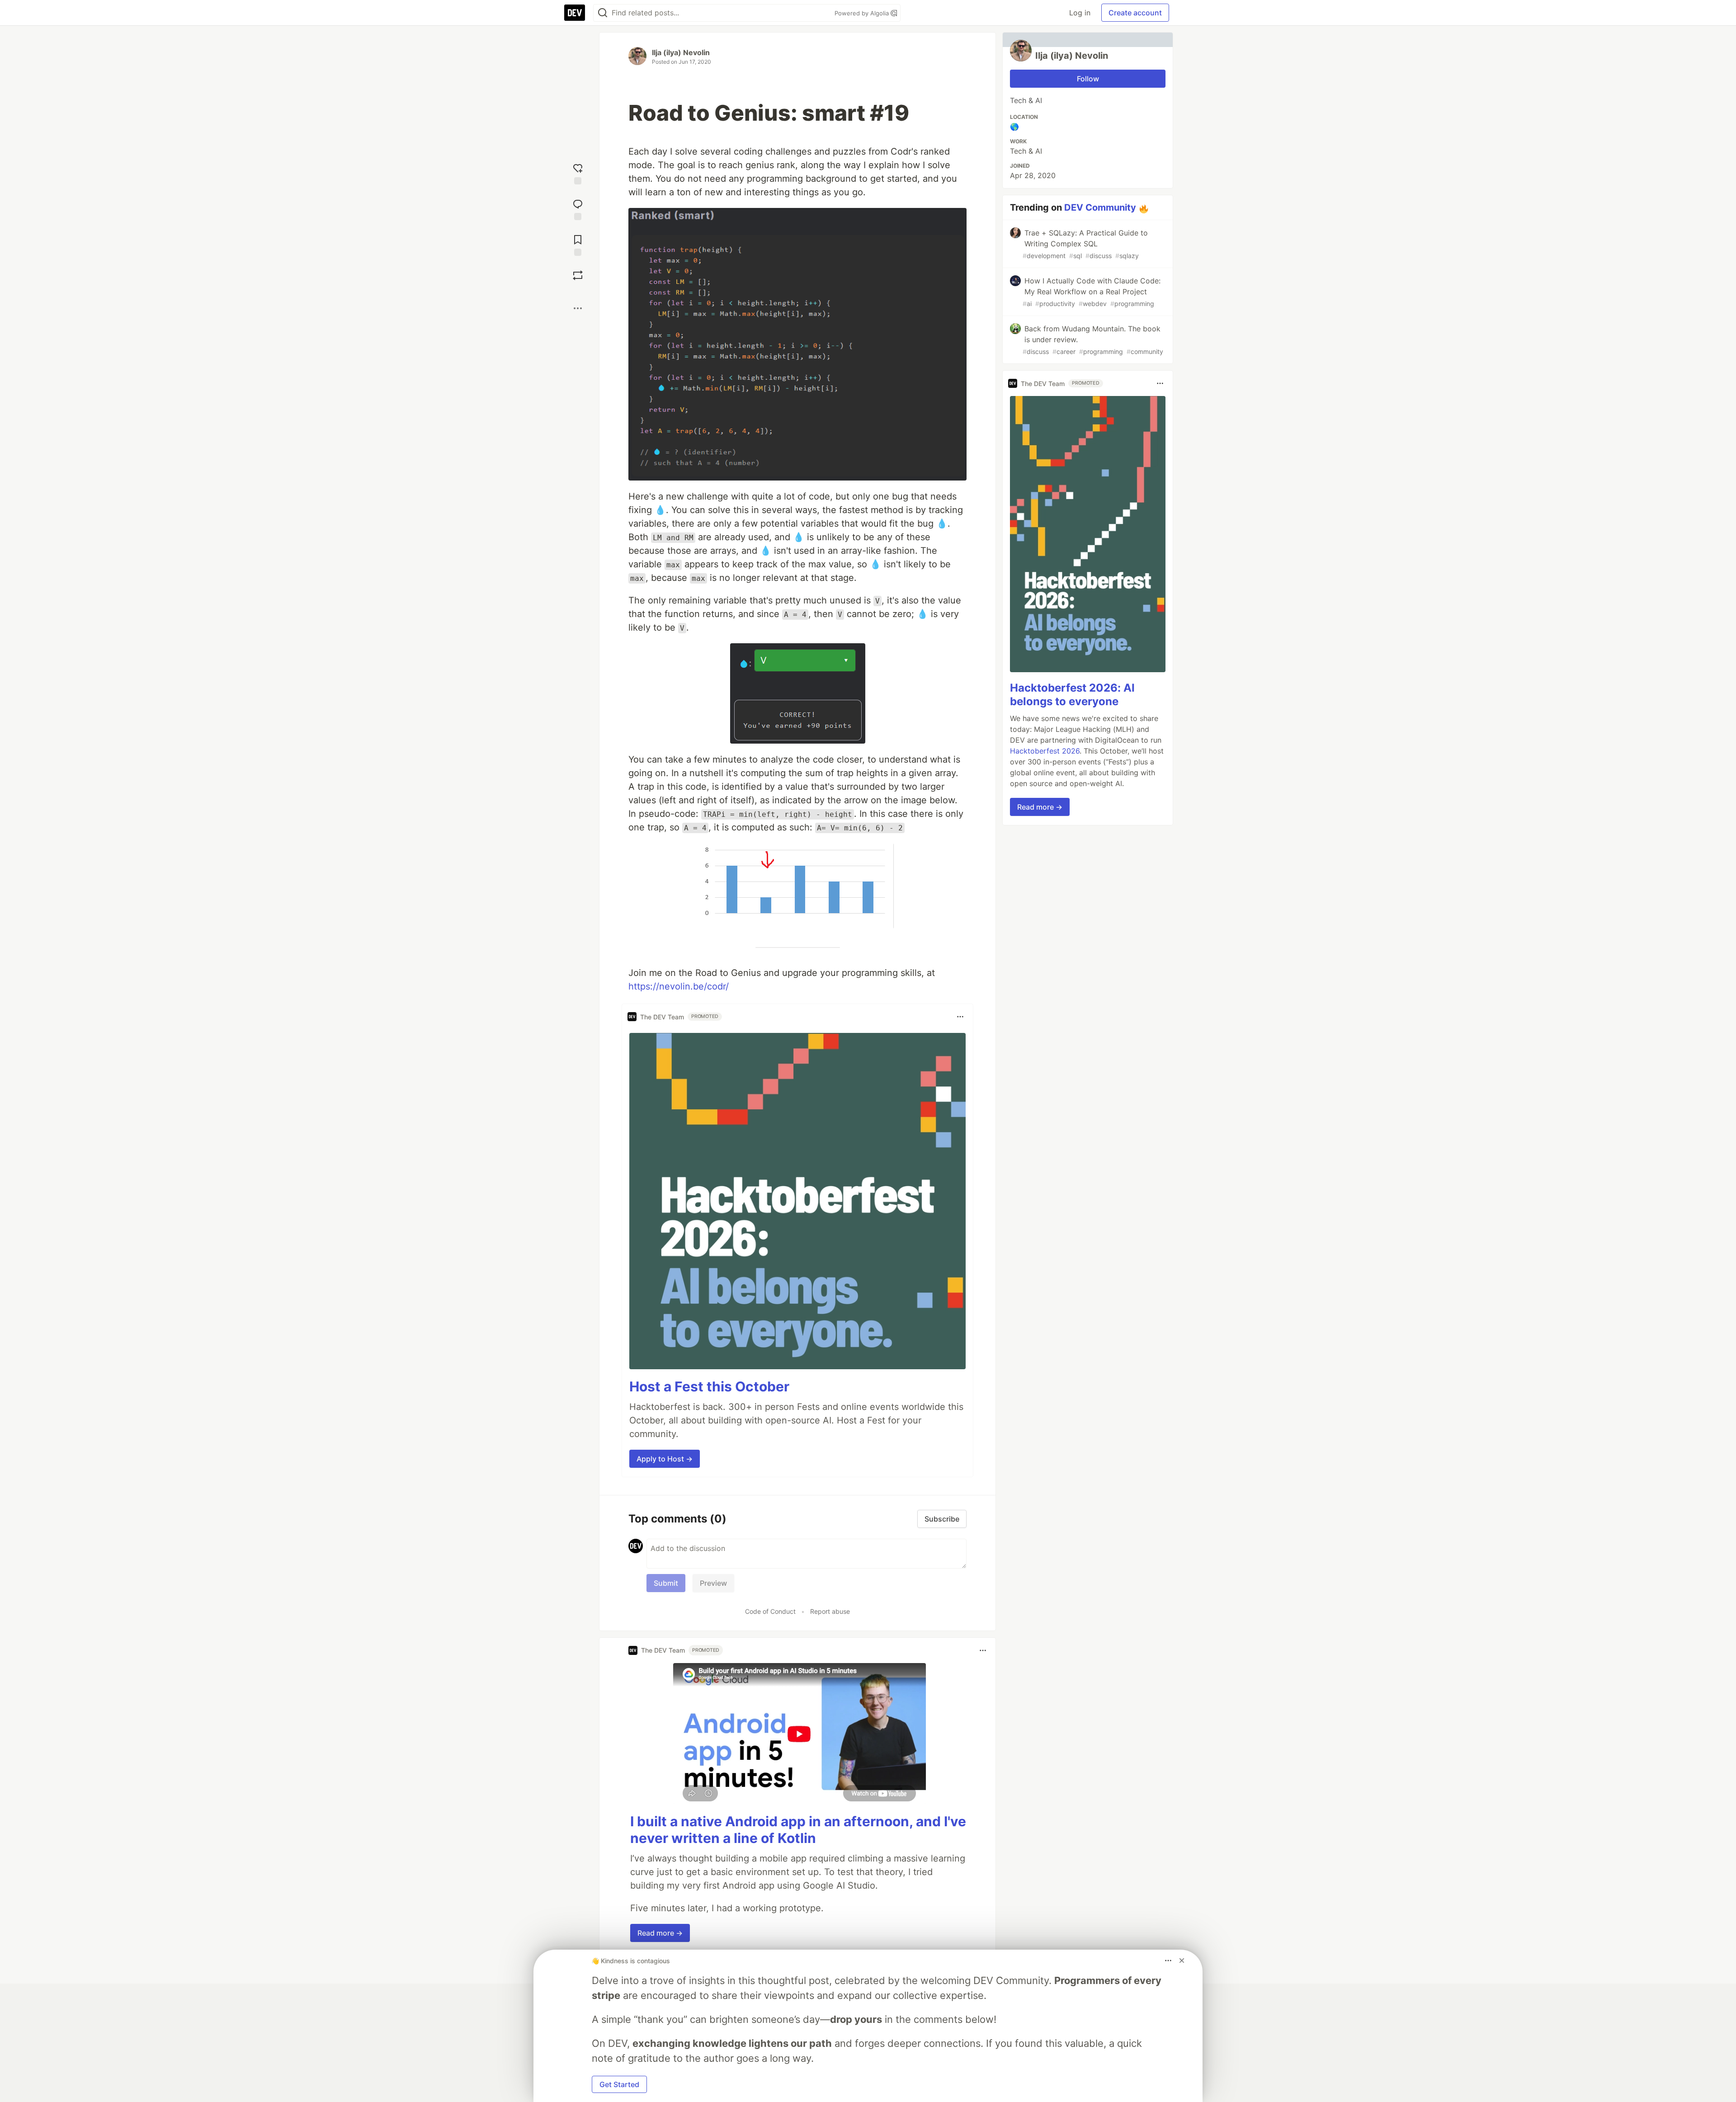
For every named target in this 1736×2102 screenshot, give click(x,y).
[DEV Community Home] (575, 13)
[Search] (603, 13)
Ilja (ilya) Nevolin (681, 52)
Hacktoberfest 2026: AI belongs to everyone (1072, 695)
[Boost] (578, 275)
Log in (1080, 13)
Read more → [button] (660, 1933)
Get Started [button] (619, 2084)
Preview (713, 1583)
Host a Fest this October (709, 1386)
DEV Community (1100, 207)
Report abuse (830, 1611)
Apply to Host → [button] (665, 1459)
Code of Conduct (770, 1611)
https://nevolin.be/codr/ (679, 986)
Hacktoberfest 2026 (1045, 751)
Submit (666, 1583)
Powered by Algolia (863, 13)
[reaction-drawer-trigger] (578, 173)
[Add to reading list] (578, 244)
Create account (1135, 13)
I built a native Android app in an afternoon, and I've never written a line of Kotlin (798, 1830)
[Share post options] (578, 308)
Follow (1088, 79)
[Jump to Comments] (578, 209)
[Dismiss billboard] (1182, 1961)
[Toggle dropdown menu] (960, 1017)
